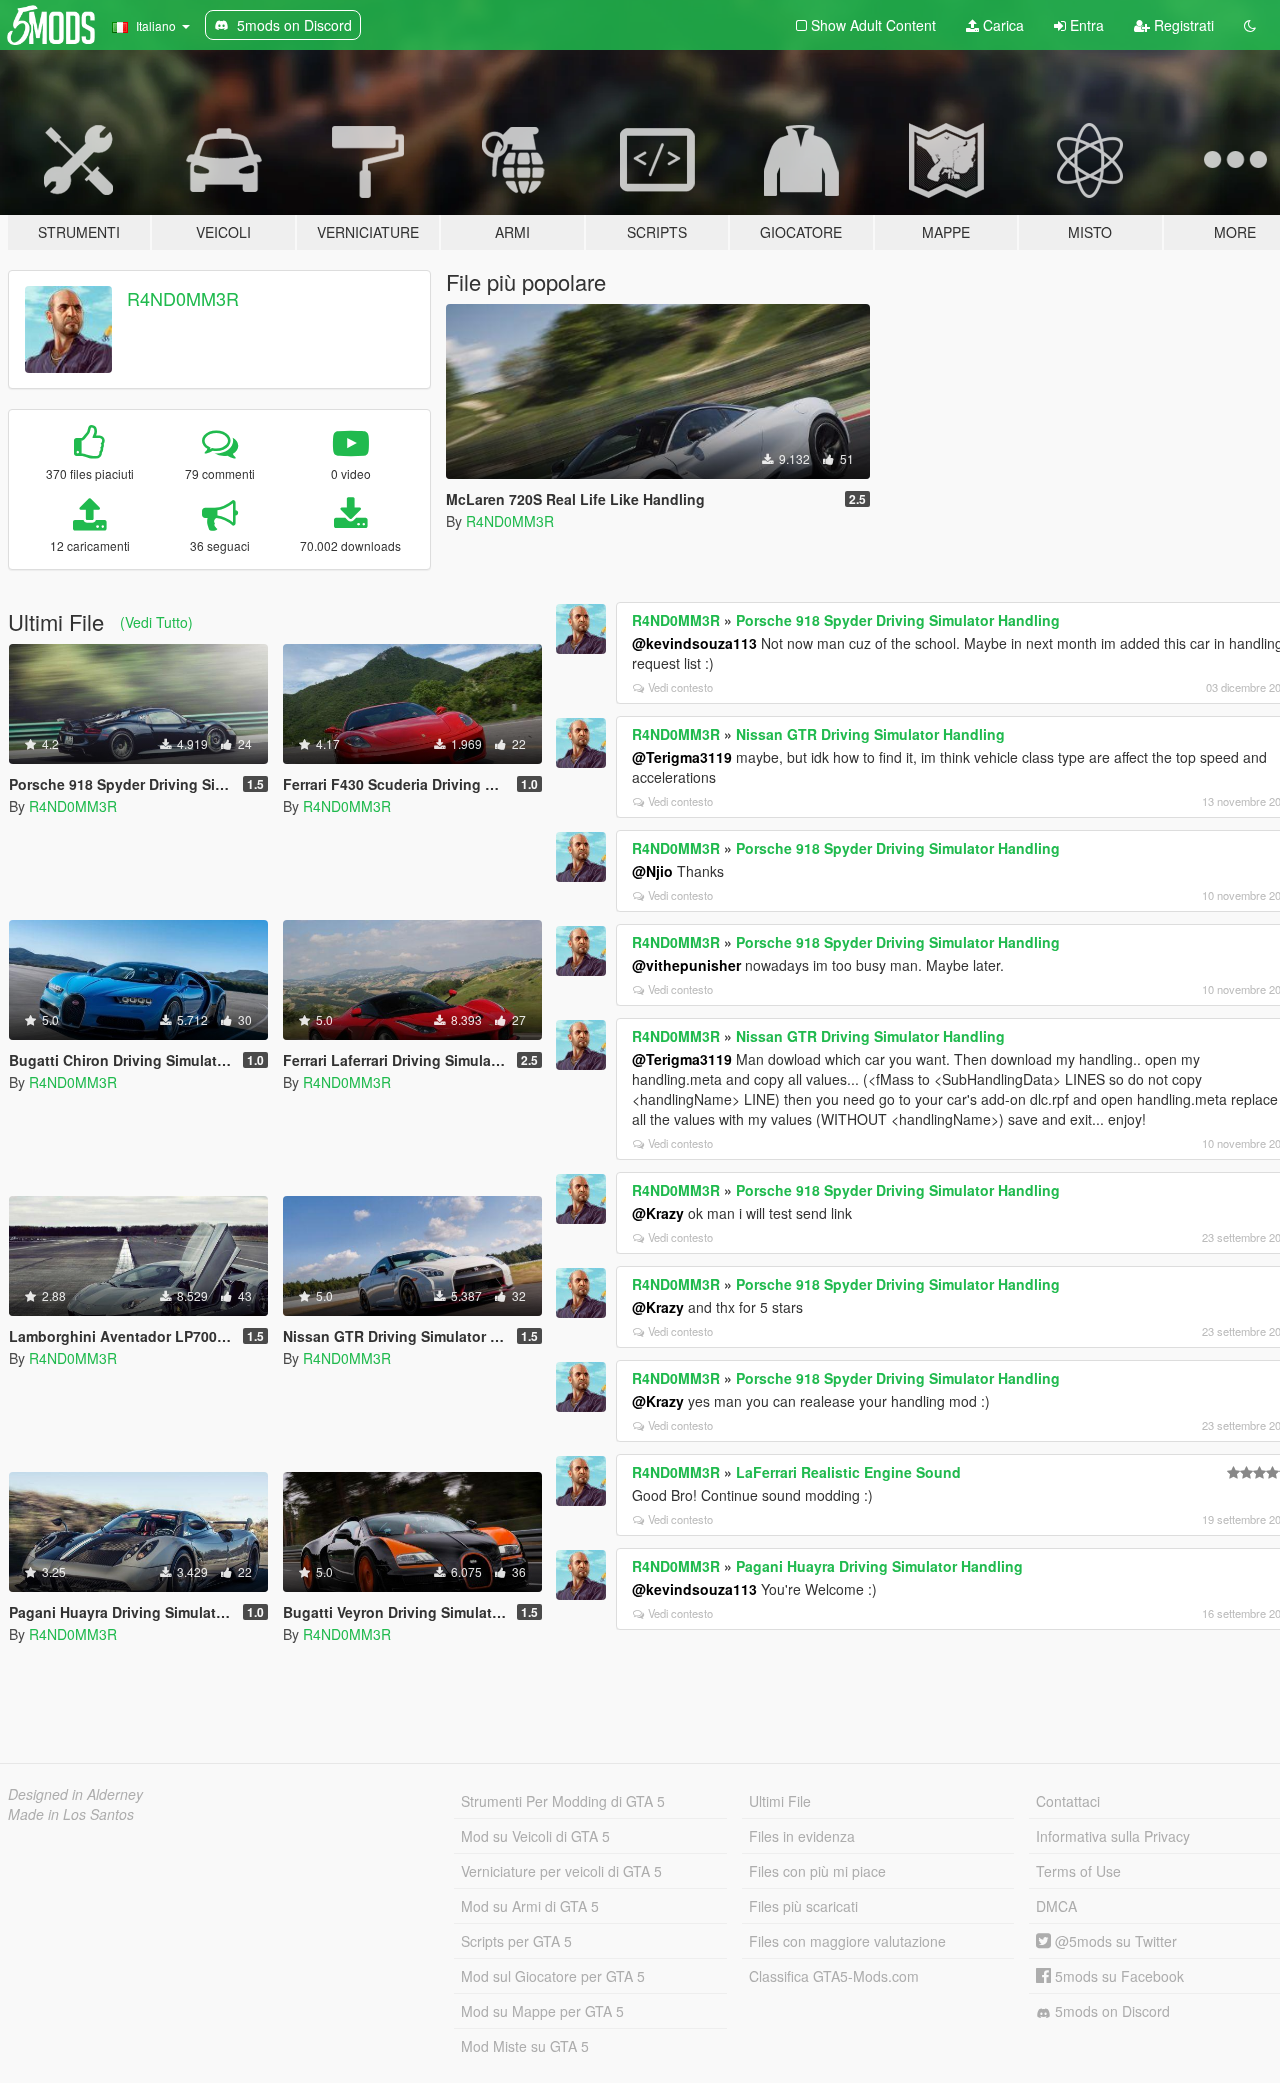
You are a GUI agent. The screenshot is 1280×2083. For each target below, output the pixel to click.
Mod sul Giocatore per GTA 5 (553, 1976)
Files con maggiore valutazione (847, 1941)
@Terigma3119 (682, 757)
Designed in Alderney (75, 1794)
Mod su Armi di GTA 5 (530, 1906)
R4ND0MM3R (183, 298)
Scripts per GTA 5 (516, 1941)
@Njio (652, 871)
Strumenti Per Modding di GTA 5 (563, 1801)
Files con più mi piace (817, 1871)
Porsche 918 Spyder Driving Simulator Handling (898, 620)
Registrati (1182, 25)
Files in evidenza (802, 1836)
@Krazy (658, 1213)
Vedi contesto (680, 687)
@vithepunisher (686, 965)
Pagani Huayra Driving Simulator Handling (879, 1566)
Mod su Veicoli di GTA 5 (535, 1836)
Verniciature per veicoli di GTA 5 (561, 1871)
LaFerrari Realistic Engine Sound (848, 1472)
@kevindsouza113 (694, 643)
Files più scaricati (803, 1906)
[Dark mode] (1250, 25)
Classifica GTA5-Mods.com (834, 1976)
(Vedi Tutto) (156, 622)
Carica (1001, 25)
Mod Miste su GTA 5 (525, 2046)
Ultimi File (780, 1801)
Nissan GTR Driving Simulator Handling (870, 734)
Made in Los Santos (71, 1814)
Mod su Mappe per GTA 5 (542, 2011)
